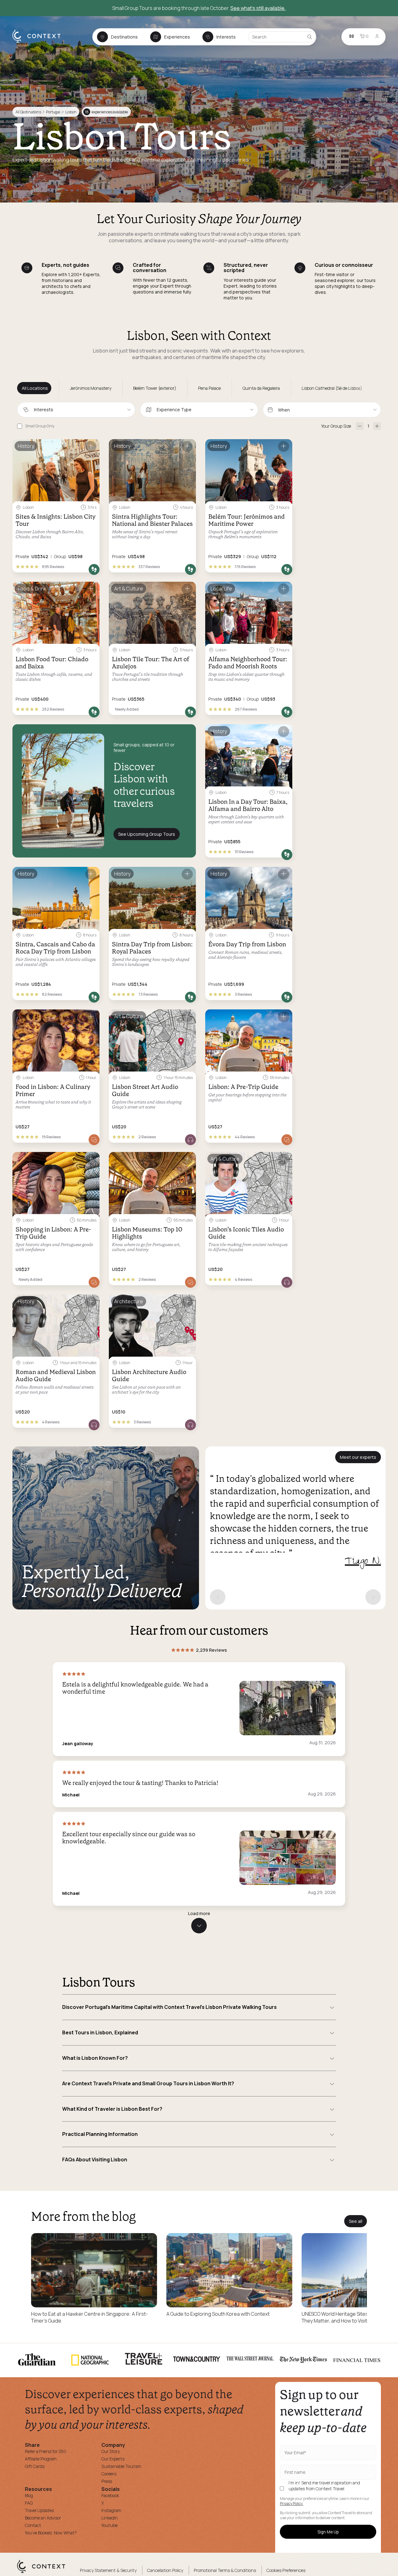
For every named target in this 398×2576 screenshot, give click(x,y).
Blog (29, 2495)
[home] (40, 42)
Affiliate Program (41, 2459)
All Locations (35, 388)
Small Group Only (40, 426)
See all (356, 2221)
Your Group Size (336, 426)
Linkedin (110, 2518)
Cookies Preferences (286, 2570)
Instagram (111, 2510)
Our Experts (113, 2459)
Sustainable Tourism (121, 2466)
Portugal (53, 112)
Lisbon (71, 112)
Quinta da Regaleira (261, 388)
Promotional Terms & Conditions (225, 2570)
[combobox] (76, 410)
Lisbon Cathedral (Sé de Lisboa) (332, 388)
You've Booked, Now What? (51, 2533)
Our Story (111, 2451)
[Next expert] (373, 1597)
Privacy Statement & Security (108, 2570)
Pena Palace (209, 388)
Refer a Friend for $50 (46, 2451)
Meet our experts (358, 1457)
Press (107, 2481)
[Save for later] (91, 446)
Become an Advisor (43, 2518)
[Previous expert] (218, 1597)
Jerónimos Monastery (91, 388)
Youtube (109, 2525)
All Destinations (28, 112)
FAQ (29, 2503)
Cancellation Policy (165, 2570)
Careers (109, 2474)
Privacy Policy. (292, 2504)
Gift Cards (35, 2466)
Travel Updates (39, 2510)
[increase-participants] (377, 426)
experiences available (106, 112)
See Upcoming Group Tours (147, 834)
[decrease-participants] (360, 426)
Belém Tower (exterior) (155, 388)
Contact (33, 2525)
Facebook (110, 2495)
